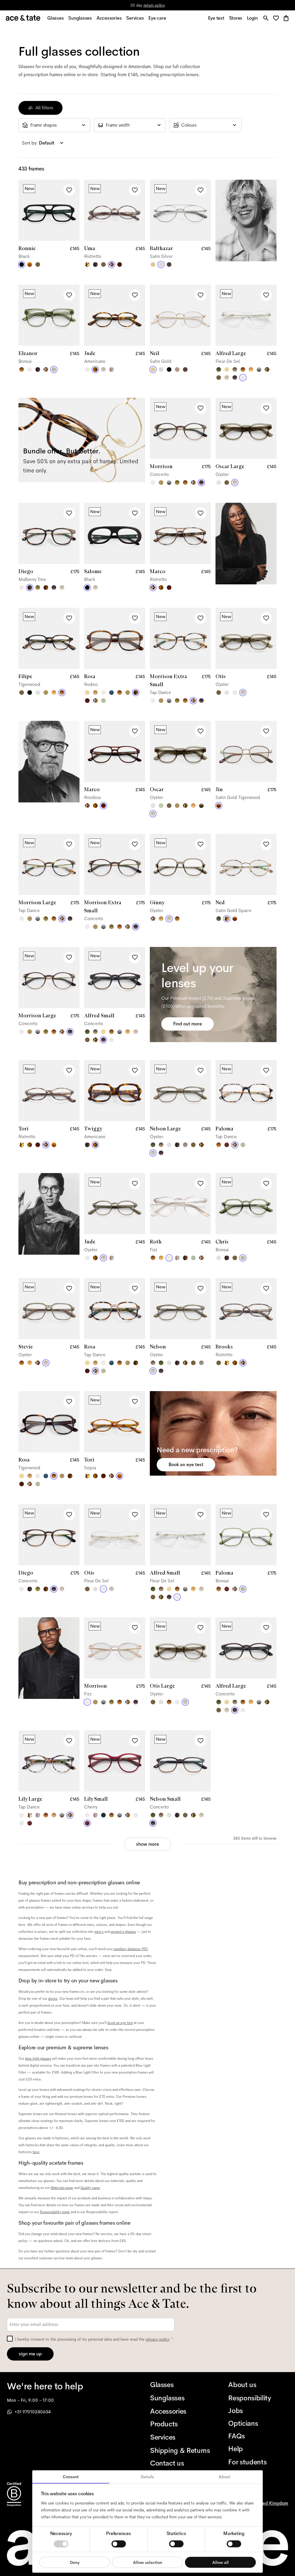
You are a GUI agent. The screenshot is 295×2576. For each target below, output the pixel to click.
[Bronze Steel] (169, 264)
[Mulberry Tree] (95, 264)
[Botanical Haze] (219, 369)
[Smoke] (219, 483)
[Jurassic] (38, 264)
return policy (154, 5)
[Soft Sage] (161, 806)
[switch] (119, 2544)
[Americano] (95, 369)
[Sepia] (30, 264)
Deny (75, 2562)
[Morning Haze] (259, 369)
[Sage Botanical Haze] (219, 919)
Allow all (221, 2562)
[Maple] (161, 483)
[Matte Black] (169, 369)
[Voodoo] (201, 806)
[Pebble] (185, 1145)
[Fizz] (30, 369)
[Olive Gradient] (177, 483)
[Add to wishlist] (69, 190)
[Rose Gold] (177, 369)
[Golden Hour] (227, 369)
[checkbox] (10, 2339)
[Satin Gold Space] (227, 919)
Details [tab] (147, 2477)
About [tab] (224, 2477)
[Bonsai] (54, 369)
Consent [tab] (71, 2477)
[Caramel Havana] (251, 369)
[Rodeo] (46, 588)
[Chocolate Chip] (30, 1815)
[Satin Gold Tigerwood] (219, 806)
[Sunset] (95, 693)
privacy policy (158, 2339)
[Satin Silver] (161, 264)
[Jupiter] (111, 369)
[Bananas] (87, 264)
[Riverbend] (267, 369)
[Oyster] (103, 369)
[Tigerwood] (22, 369)
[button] (278, 19)
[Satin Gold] (153, 264)
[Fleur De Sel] (87, 369)
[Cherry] (227, 1145)
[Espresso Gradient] (235, 369)
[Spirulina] (103, 1815)
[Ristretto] (111, 264)
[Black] (22, 264)
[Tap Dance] (46, 369)
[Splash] (111, 693)
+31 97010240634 (33, 2412)
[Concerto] (235, 378)
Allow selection (148, 2562)
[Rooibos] (120, 264)
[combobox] (54, 125)
